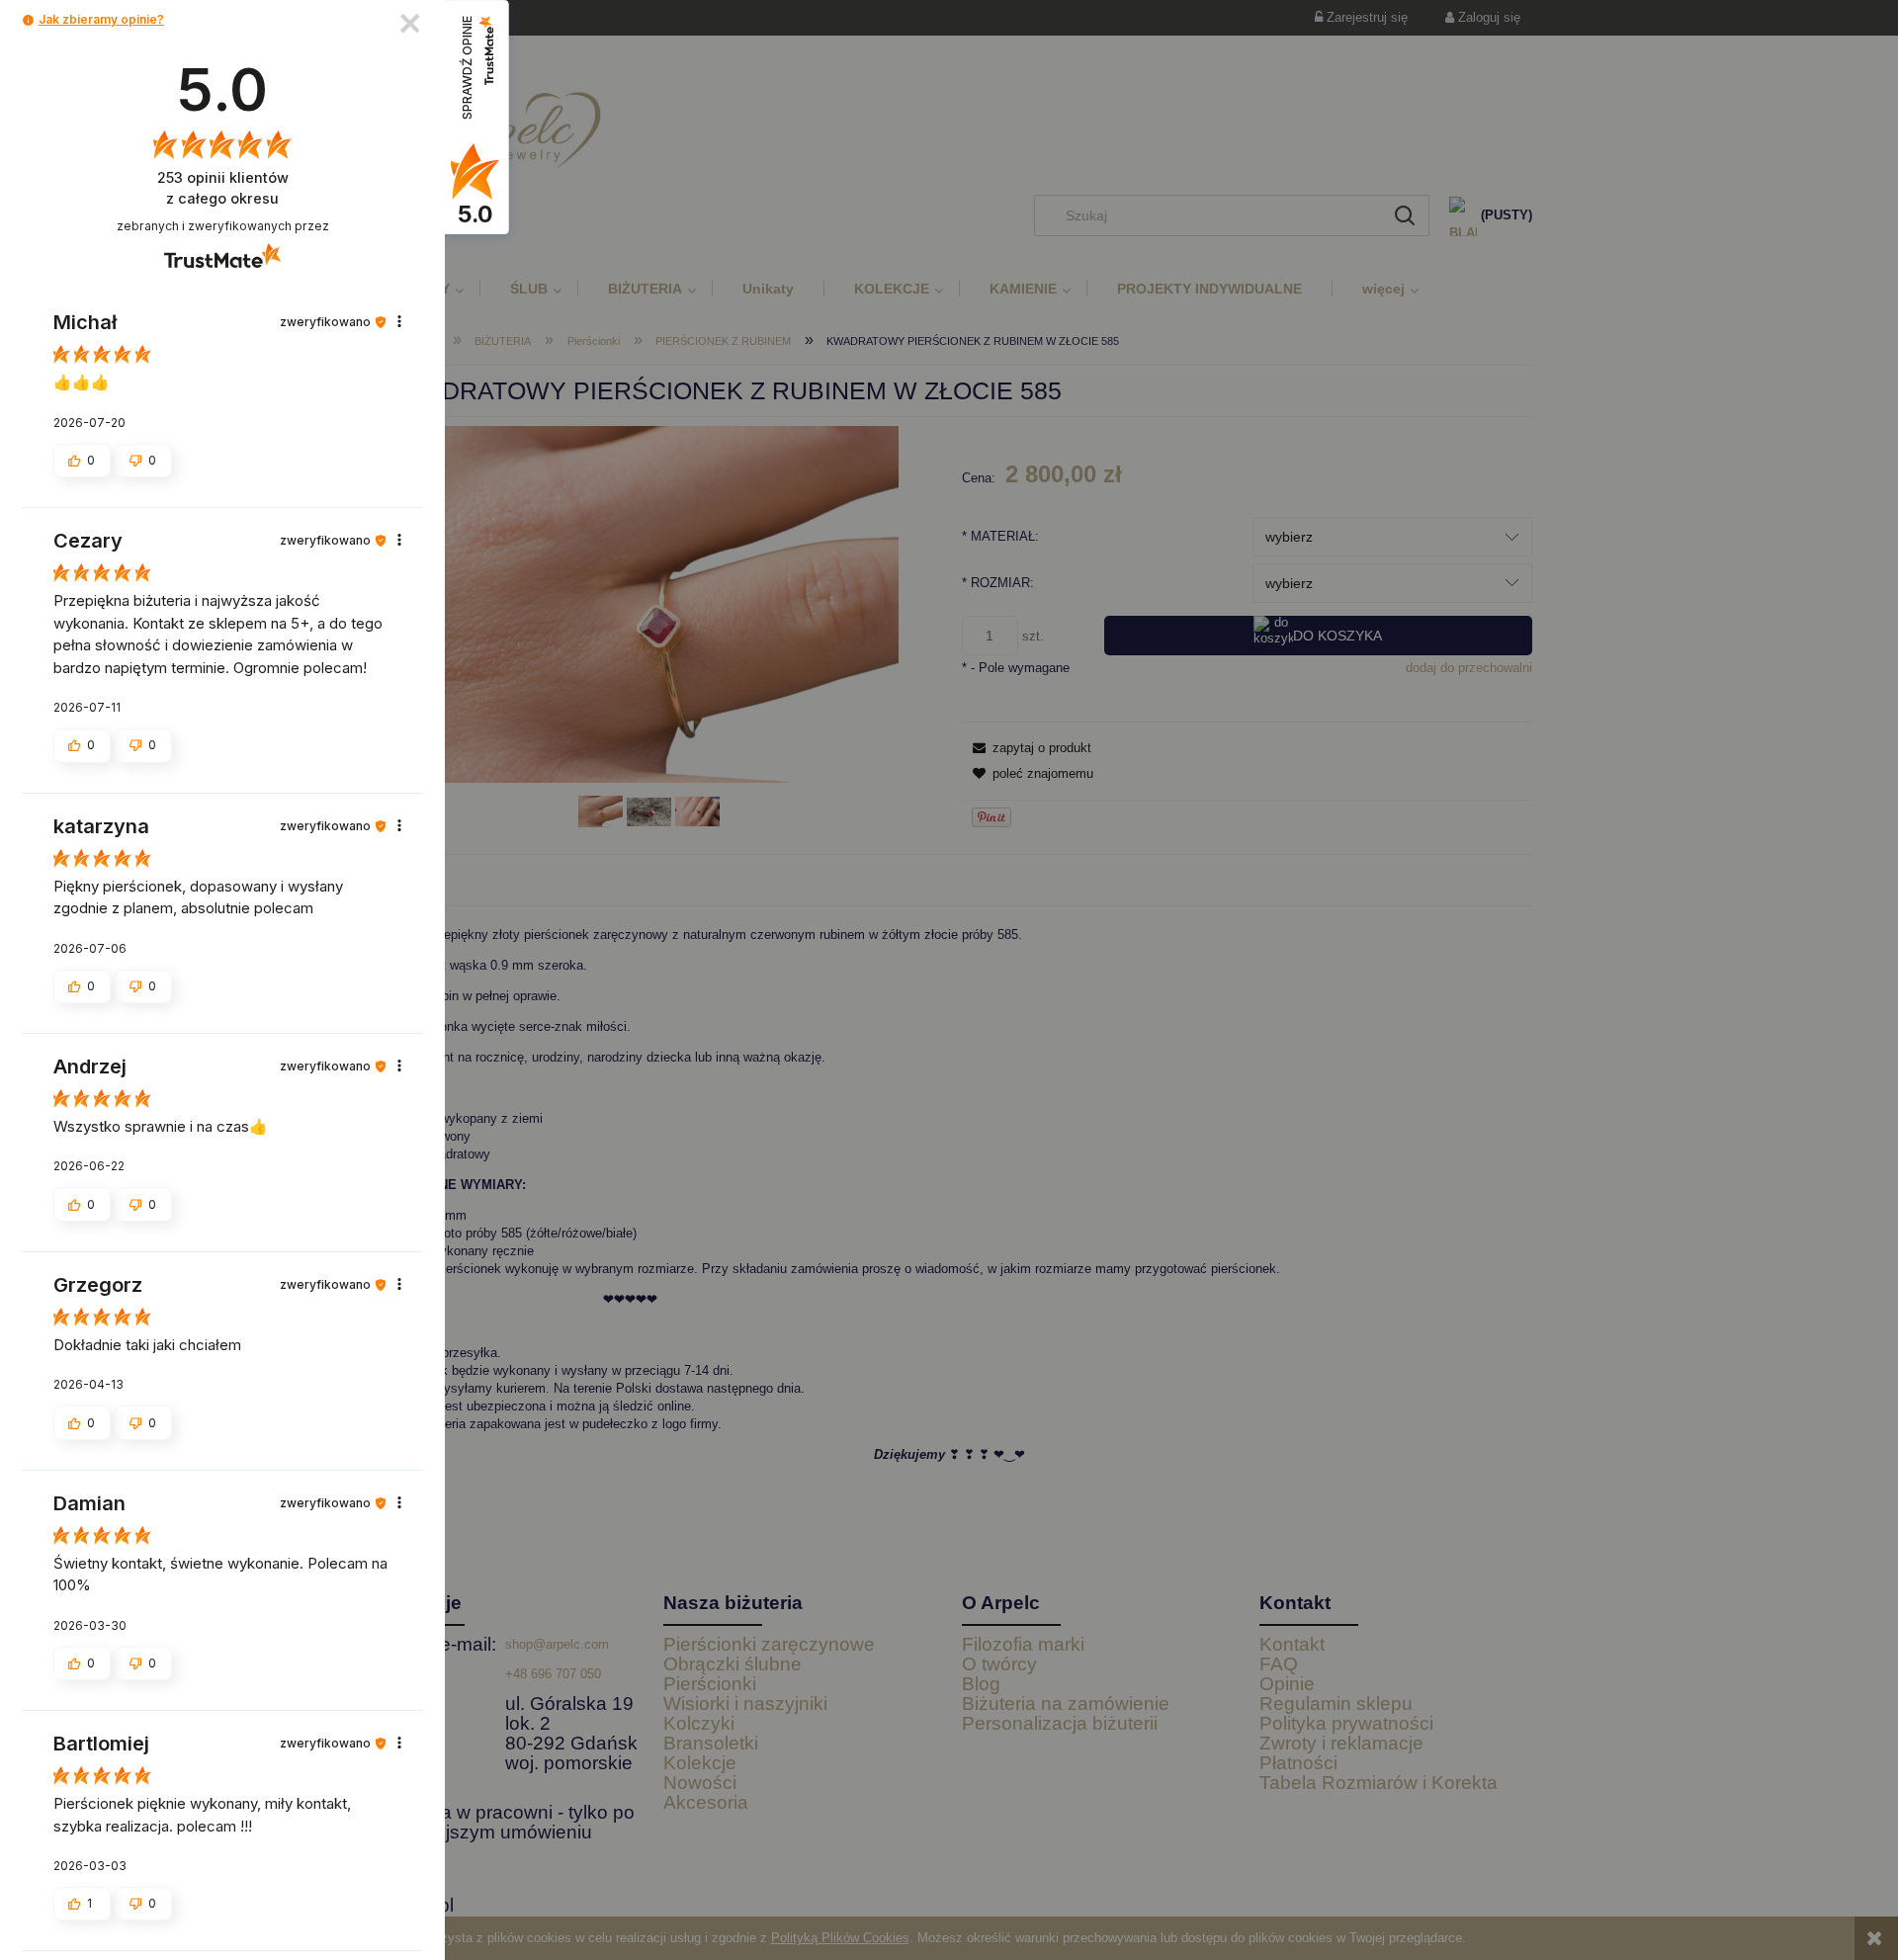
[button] (28, 20)
